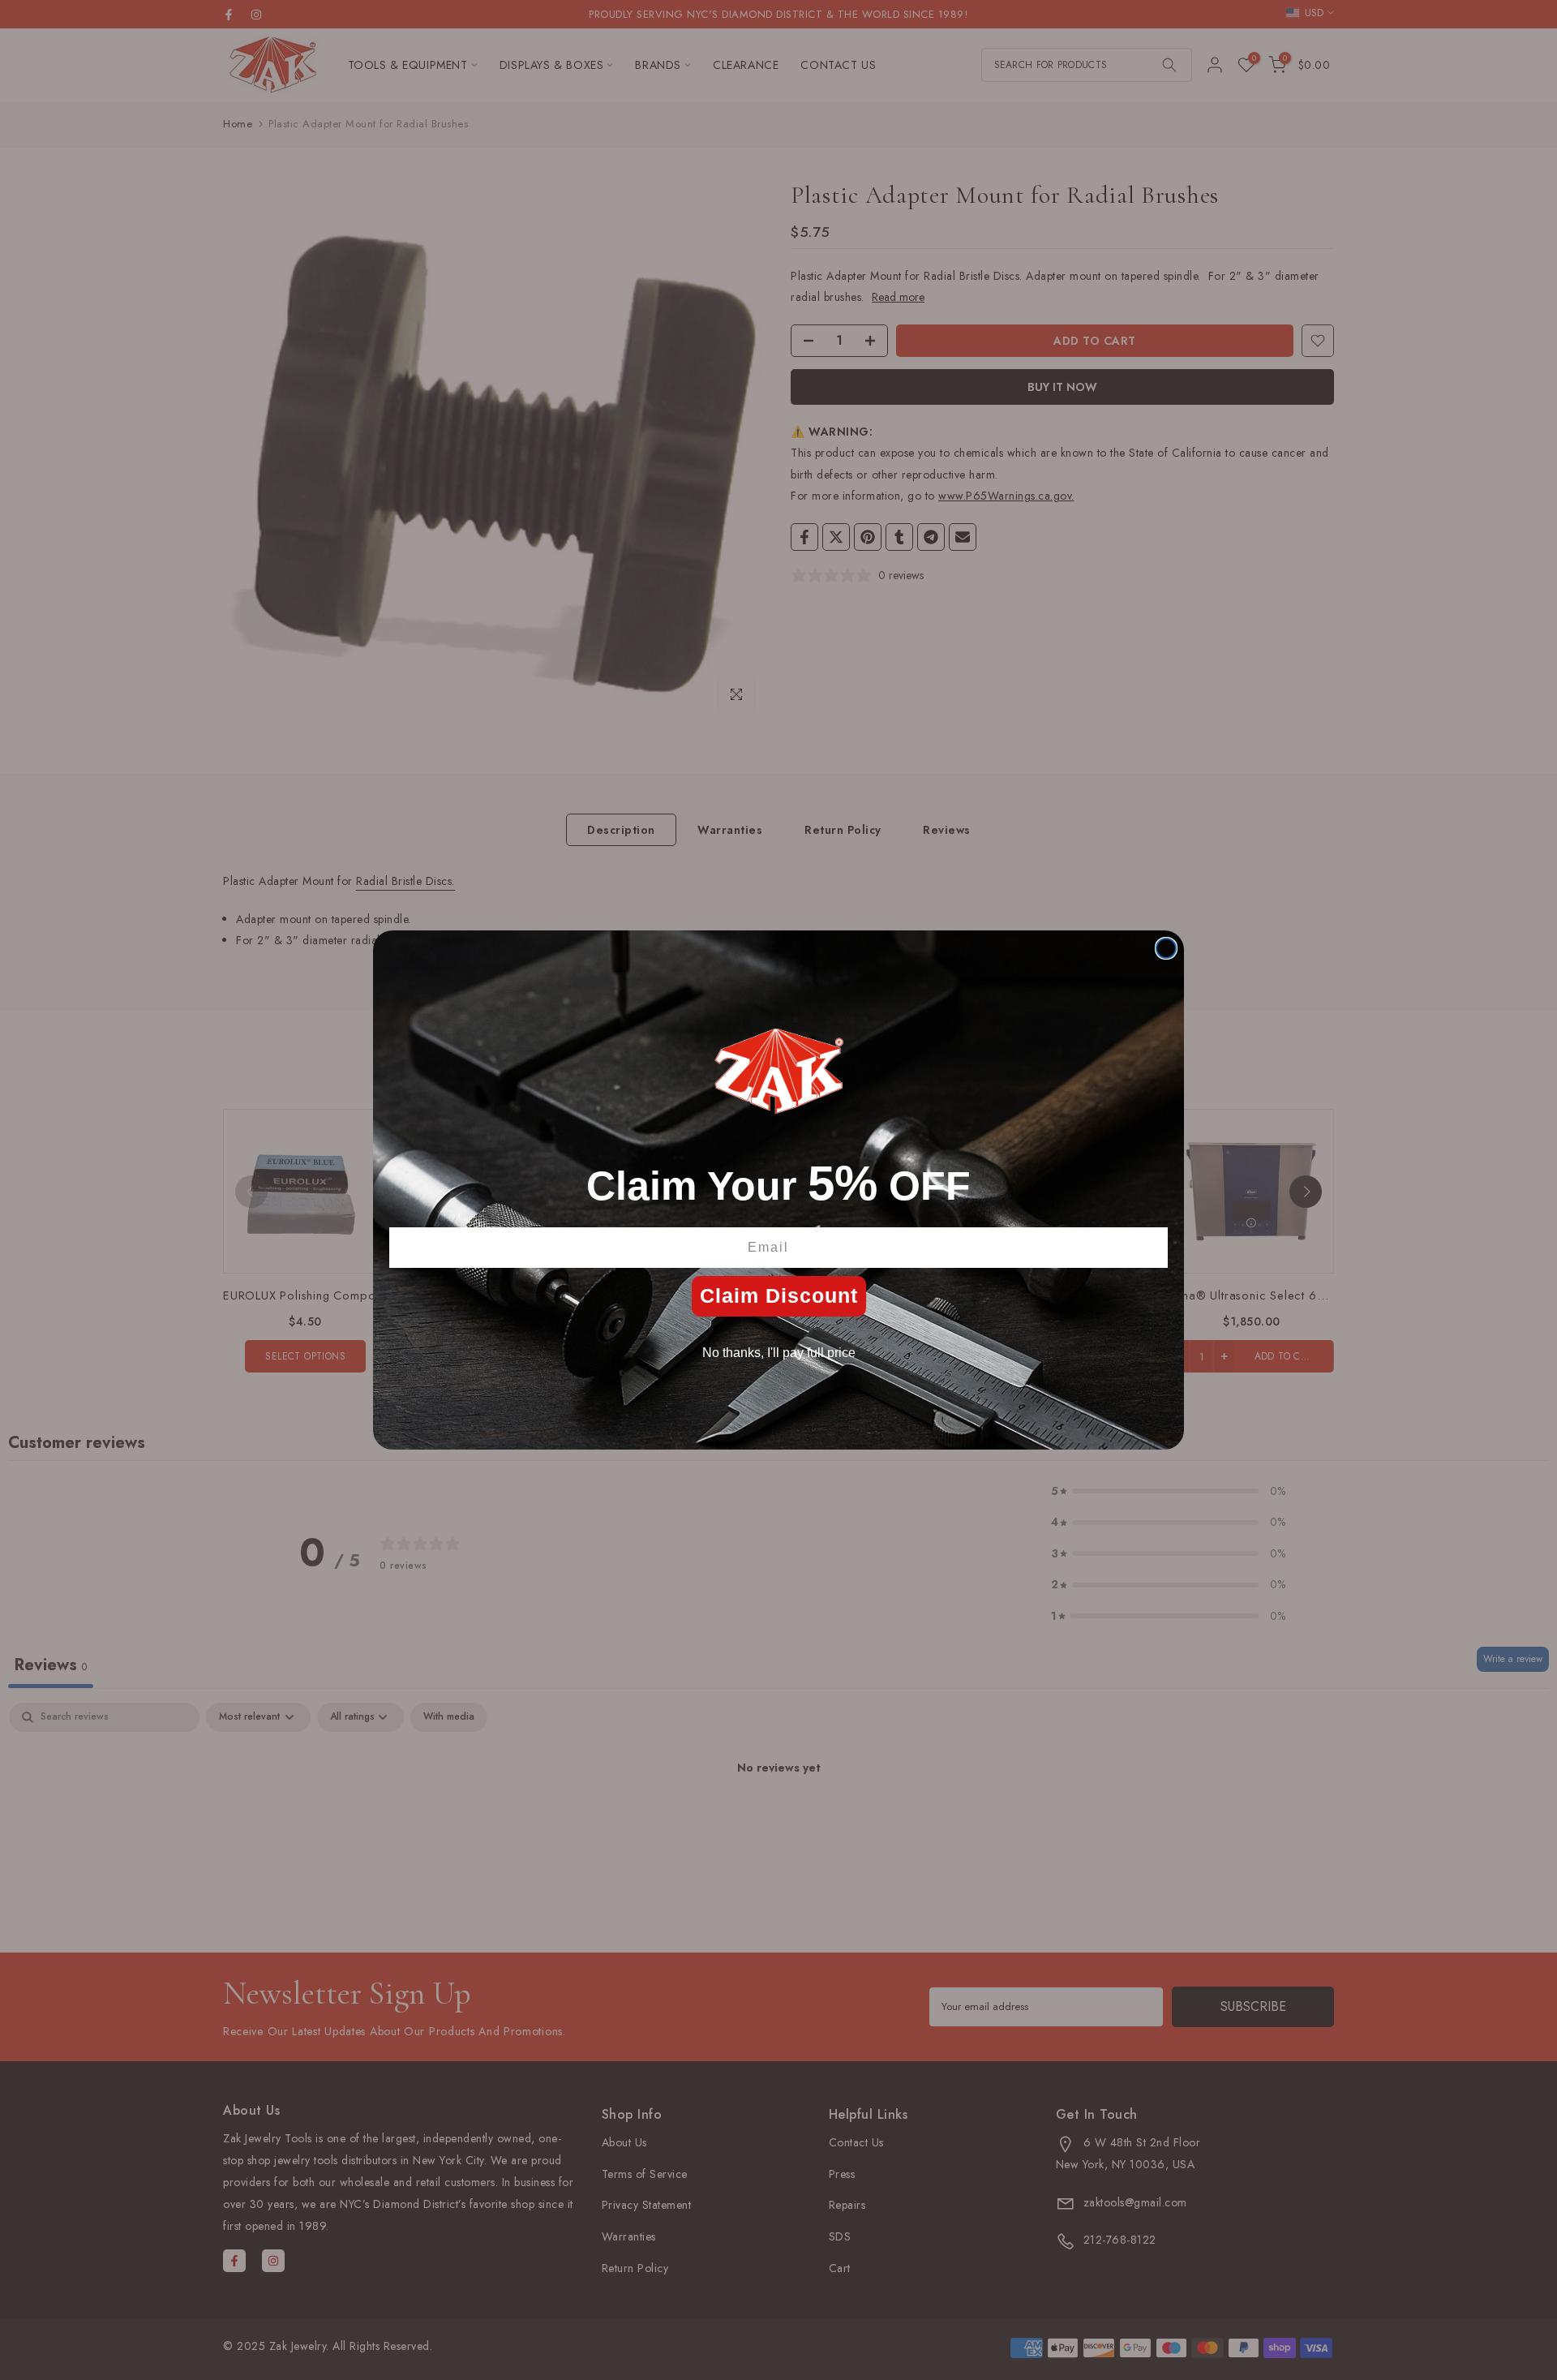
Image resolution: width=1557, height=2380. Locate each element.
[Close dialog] (1166, 948)
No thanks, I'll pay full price (779, 1353)
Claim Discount (779, 1295)
